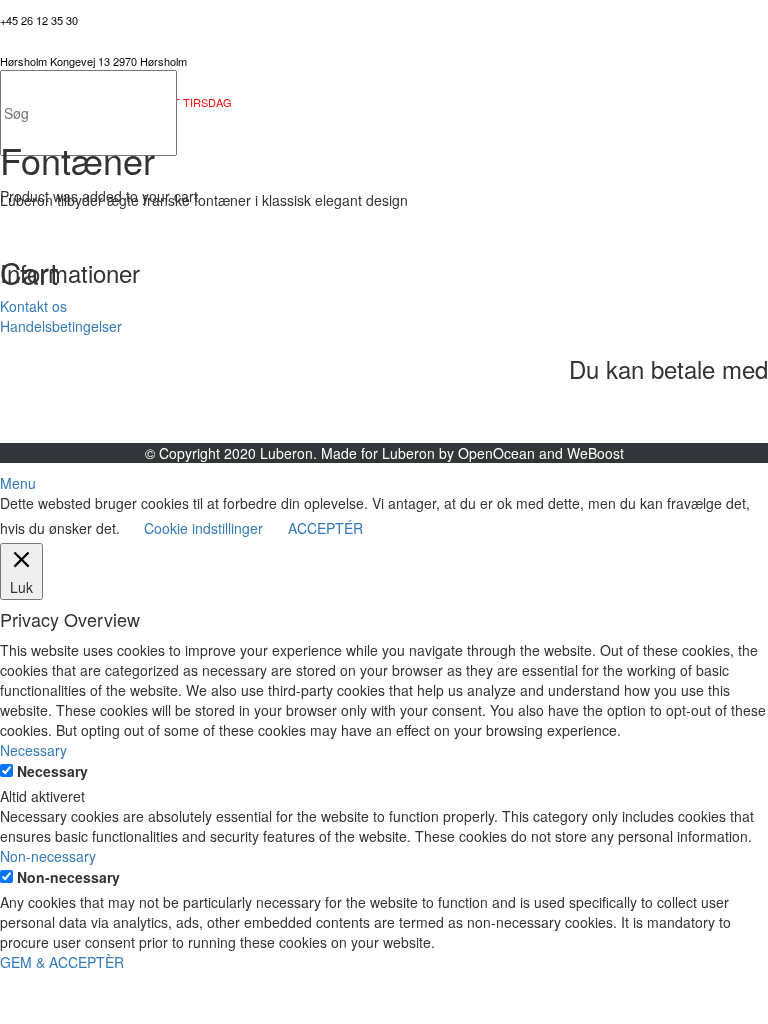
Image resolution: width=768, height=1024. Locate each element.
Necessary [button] (33, 750)
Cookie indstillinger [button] (203, 528)
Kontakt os (33, 306)
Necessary (52, 771)
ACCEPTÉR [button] (325, 528)
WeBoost (595, 453)
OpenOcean (496, 453)
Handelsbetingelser (61, 326)
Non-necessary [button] (48, 856)
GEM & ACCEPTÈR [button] (62, 962)
